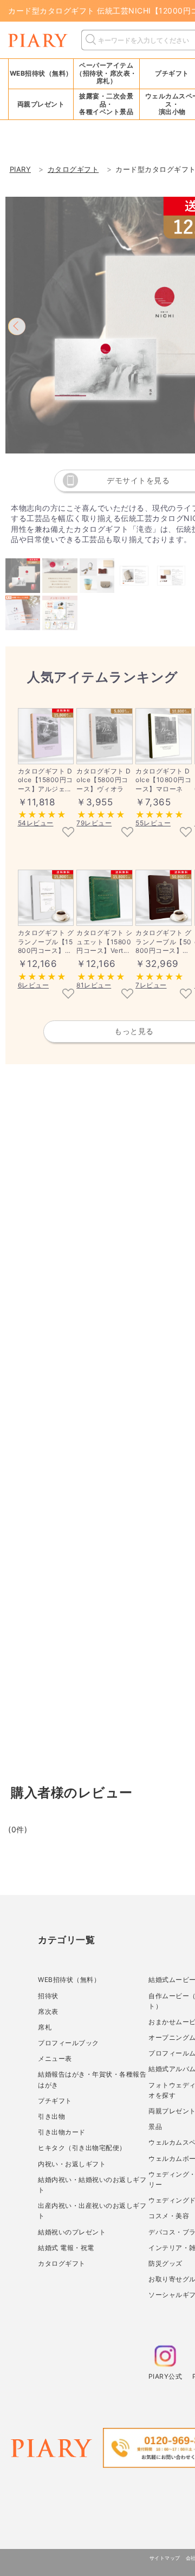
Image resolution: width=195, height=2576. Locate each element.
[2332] (127, 833)
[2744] (68, 995)
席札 (45, 2027)
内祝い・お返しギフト (72, 2164)
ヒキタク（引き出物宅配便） (82, 2148)
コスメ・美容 (169, 2216)
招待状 (48, 1996)
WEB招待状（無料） (41, 73)
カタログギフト (62, 2263)
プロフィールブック (69, 2043)
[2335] (68, 833)
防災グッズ (165, 2263)
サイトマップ (165, 2558)
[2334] (186, 833)
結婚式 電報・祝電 (66, 2248)
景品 (155, 2127)
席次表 (48, 2011)
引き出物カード (62, 2132)
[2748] (186, 995)
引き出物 (51, 2116)
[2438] (127, 995)
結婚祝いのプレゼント (72, 2232)
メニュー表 (55, 2058)
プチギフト (55, 2101)
